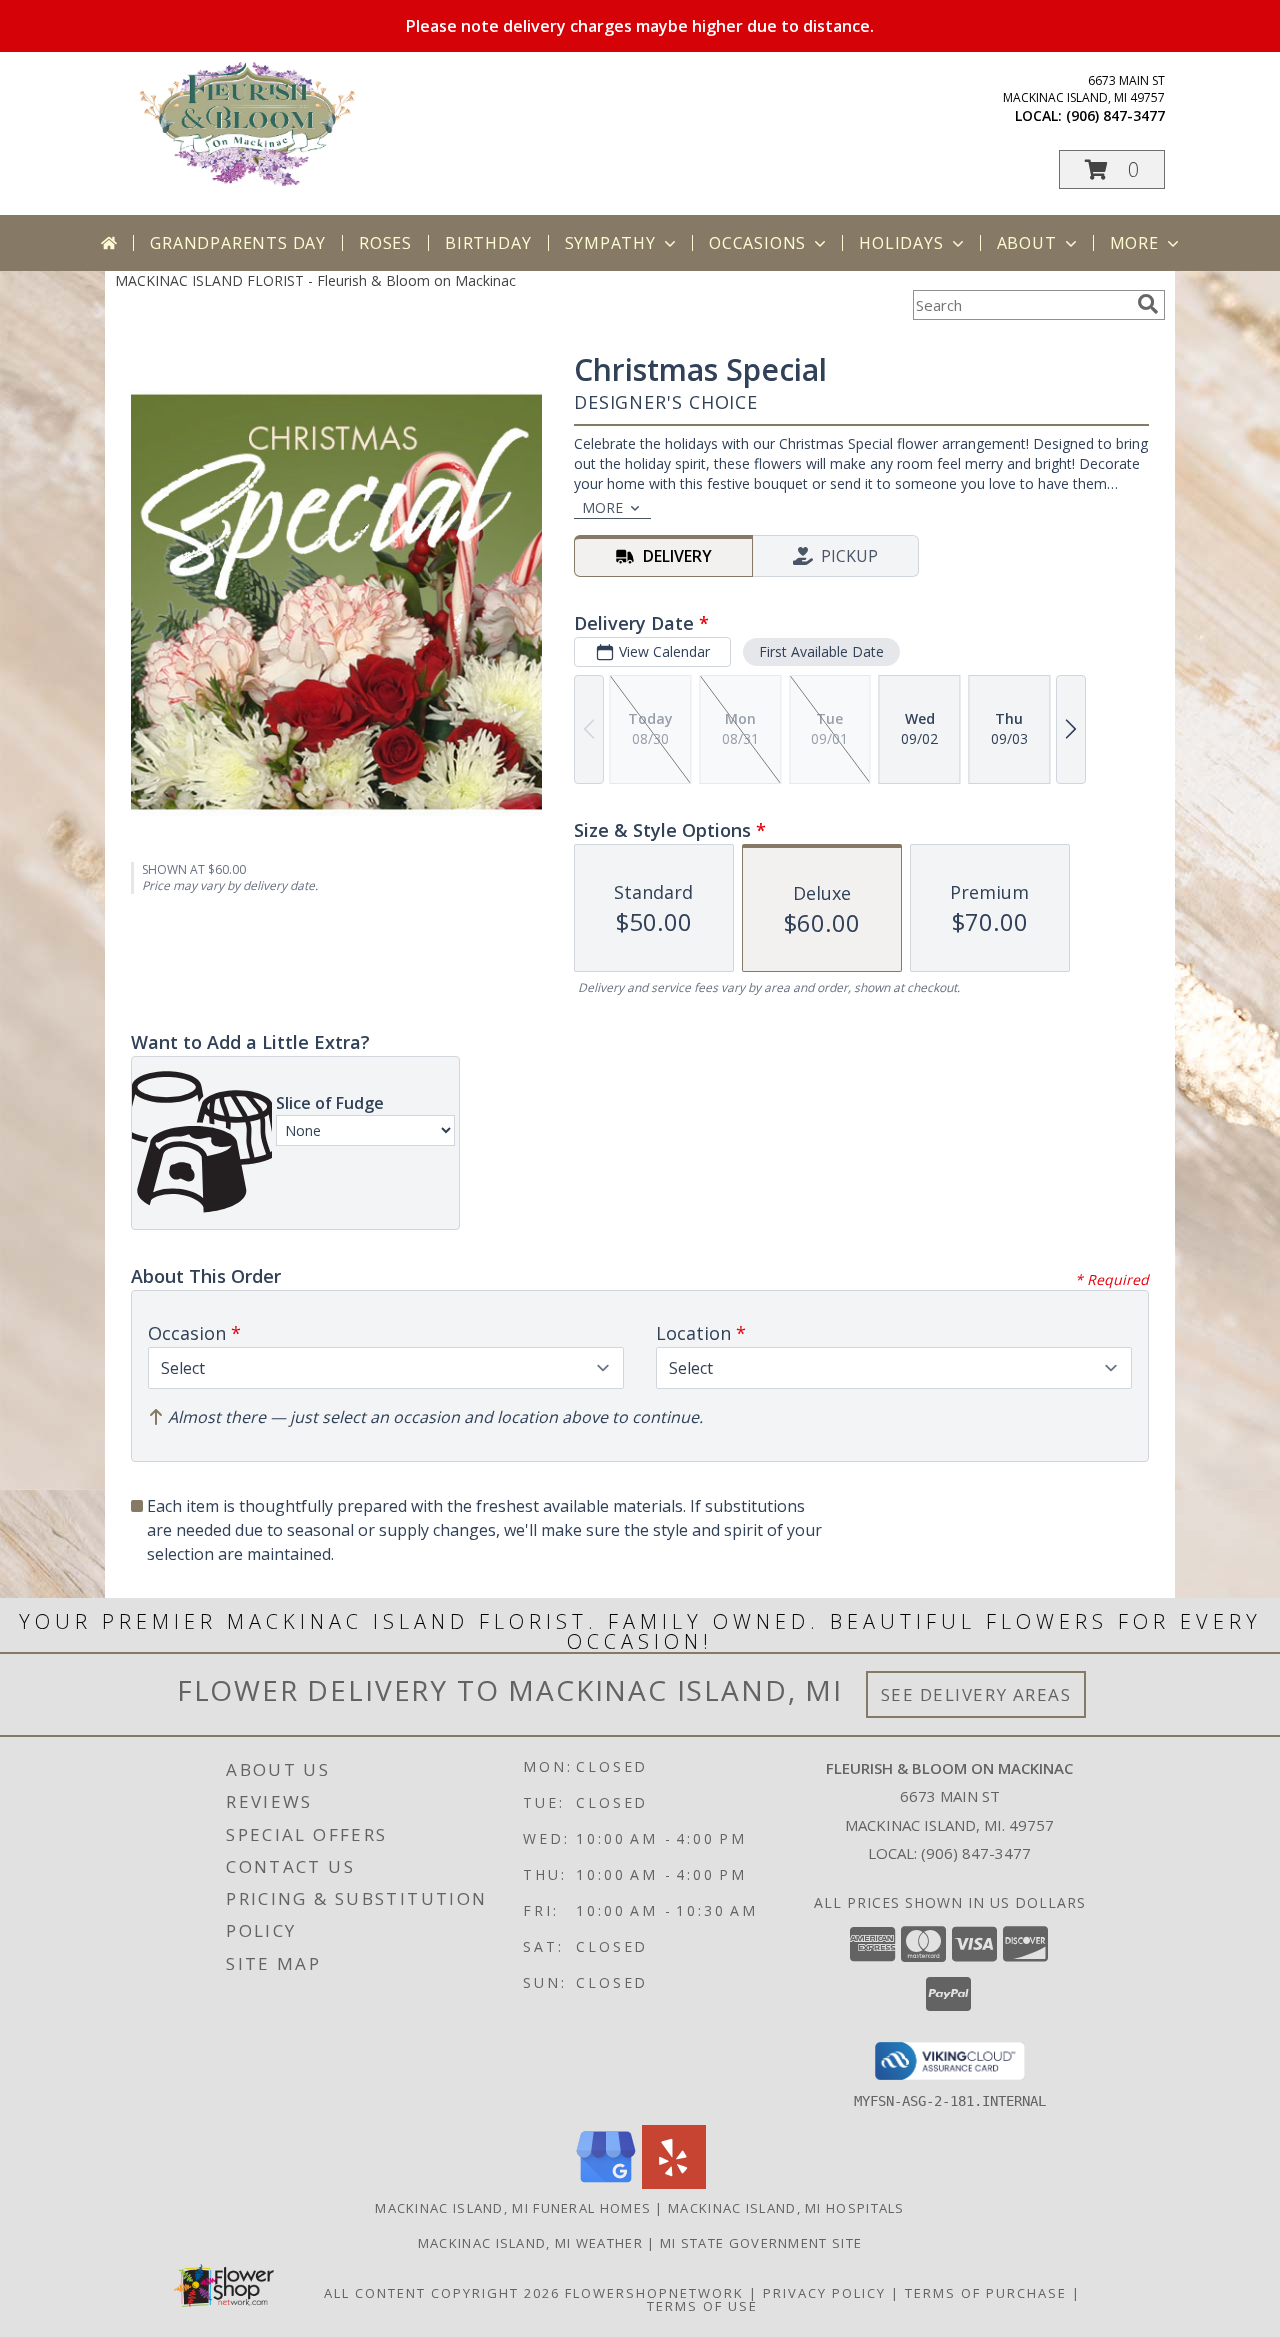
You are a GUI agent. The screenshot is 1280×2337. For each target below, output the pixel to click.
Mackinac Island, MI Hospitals (786, 2208)
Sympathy (610, 243)
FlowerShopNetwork (654, 2293)
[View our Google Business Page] (606, 2183)
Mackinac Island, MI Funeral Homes (513, 2208)
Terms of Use (702, 2306)
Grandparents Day (238, 243)
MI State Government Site (761, 2243)
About (1027, 243)
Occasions (757, 243)
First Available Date (821, 651)
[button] (1112, 169)
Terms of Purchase (986, 2293)
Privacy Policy (824, 2293)
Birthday (488, 243)
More (1134, 243)
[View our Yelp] (674, 2183)
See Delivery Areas (976, 1694)
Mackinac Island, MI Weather (530, 2243)
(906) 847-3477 (1115, 115)
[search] (1148, 304)
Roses (385, 243)
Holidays (901, 243)
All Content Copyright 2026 (442, 2293)
